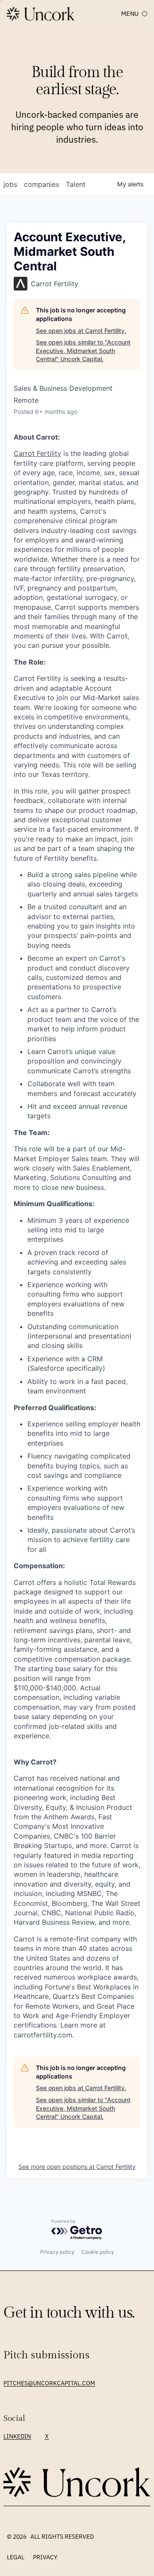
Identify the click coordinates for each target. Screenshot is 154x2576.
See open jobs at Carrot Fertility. (81, 331)
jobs (10, 184)
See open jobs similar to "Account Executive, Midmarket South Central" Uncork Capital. (83, 350)
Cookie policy (98, 2252)
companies (41, 184)
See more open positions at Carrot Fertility (77, 2167)
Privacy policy (57, 2252)
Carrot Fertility (37, 453)
